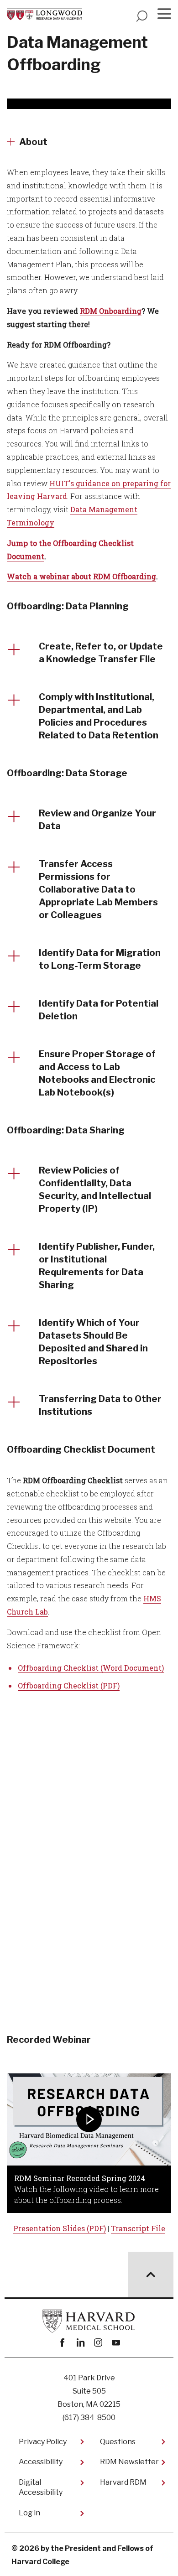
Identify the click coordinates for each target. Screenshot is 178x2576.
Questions (118, 2442)
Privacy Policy (43, 2442)
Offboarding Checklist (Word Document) (91, 1668)
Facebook (62, 2343)
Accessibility (41, 2462)
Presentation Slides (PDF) (60, 2228)
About (33, 142)
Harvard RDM (123, 2482)
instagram (98, 2343)
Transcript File (138, 2228)
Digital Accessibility (41, 2487)
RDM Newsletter (129, 2462)
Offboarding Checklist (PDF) (69, 1685)
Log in (29, 2513)
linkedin (80, 2343)
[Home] (44, 14)
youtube (116, 2343)
